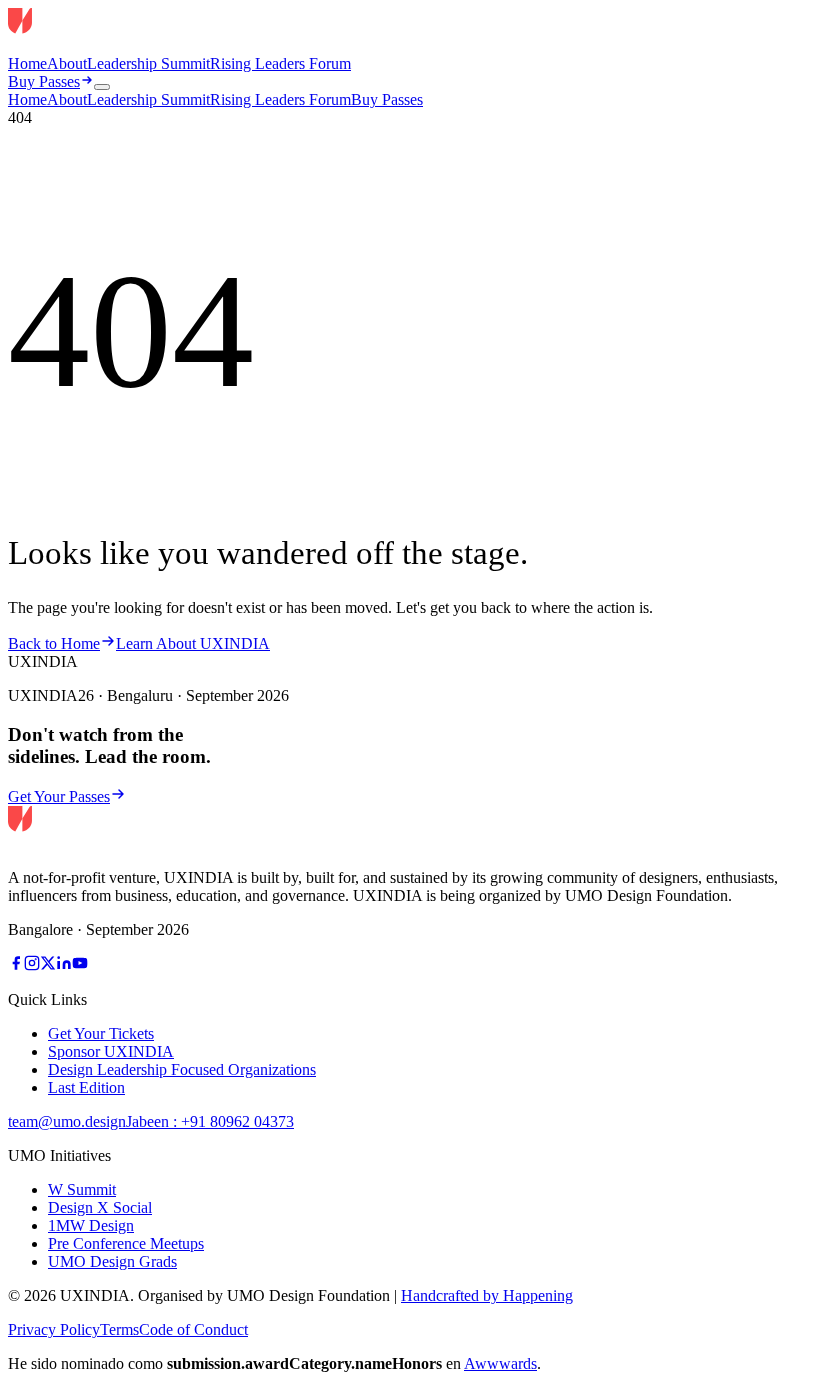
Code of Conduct (193, 1329)
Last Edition (86, 1087)
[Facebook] (16, 965)
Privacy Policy (54, 1329)
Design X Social (100, 1207)
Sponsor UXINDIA (111, 1051)
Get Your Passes (59, 796)
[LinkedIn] (64, 965)
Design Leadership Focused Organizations (182, 1069)
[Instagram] (32, 965)
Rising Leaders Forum (280, 63)
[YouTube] (80, 965)
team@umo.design (67, 1121)
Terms (119, 1329)
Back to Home (54, 643)
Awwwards (500, 1363)
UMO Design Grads (112, 1261)
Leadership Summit (148, 63)
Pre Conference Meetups (126, 1243)
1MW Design (91, 1225)
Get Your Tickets (101, 1033)
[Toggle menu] (102, 87)
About (67, 63)
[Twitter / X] (48, 965)
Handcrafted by (487, 1295)
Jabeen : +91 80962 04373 (210, 1121)
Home (27, 63)
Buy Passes (44, 81)
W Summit (82, 1189)
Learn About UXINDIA (193, 643)
